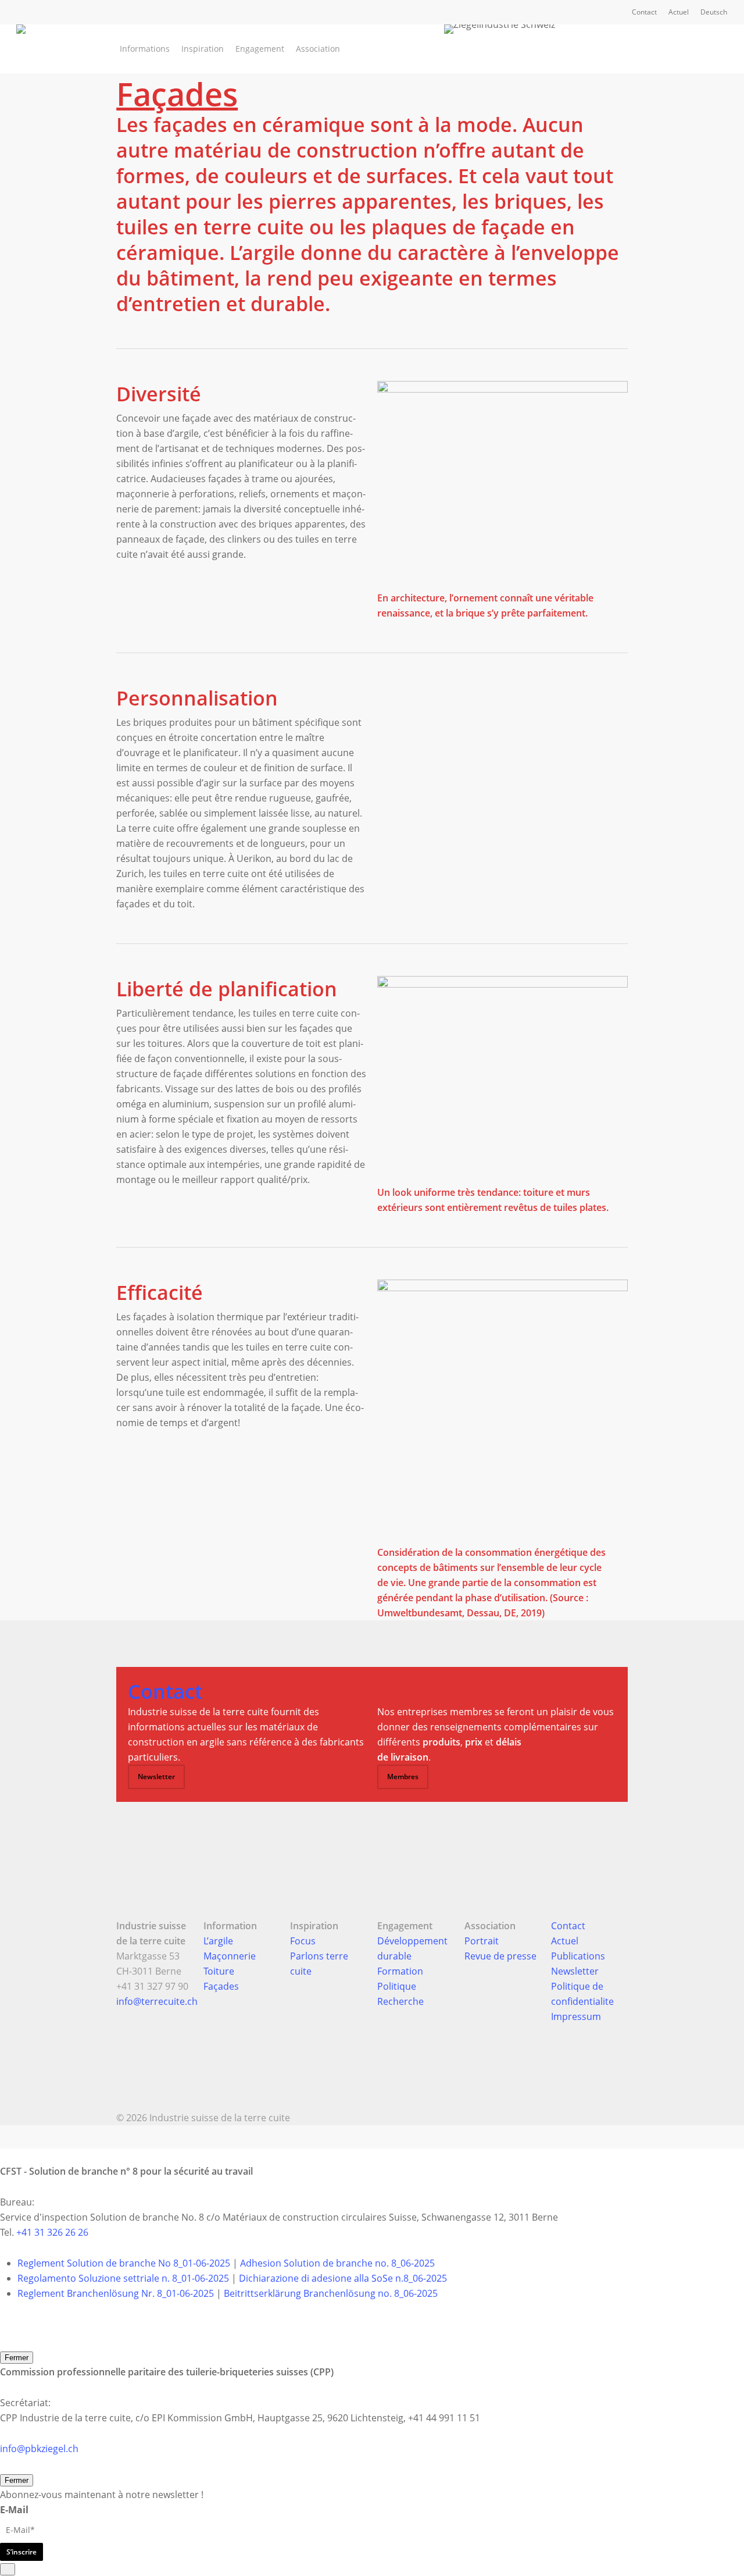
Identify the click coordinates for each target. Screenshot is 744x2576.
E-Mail (14, 2510)
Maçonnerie (230, 1956)
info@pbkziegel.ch (39, 2449)
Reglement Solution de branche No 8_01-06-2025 (124, 2263)
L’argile (218, 1941)
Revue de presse (500, 1956)
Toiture (219, 1971)
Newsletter (575, 1971)
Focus (303, 1941)
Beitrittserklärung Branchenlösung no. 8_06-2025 (331, 2293)
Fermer (17, 2358)
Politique (397, 1986)
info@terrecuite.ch (157, 2001)
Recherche (400, 2001)
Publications (578, 1956)
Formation (400, 1971)
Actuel (565, 1941)
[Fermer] (8, 2569)
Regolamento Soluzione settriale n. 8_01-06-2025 (123, 2278)
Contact (568, 1926)
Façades (221, 1986)
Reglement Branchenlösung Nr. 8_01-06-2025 (116, 2293)
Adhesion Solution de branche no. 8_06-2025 (337, 2263)
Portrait (482, 1941)
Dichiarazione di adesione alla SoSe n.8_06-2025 (343, 2278)
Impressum (576, 2016)
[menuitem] (714, 12)
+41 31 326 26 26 (52, 2232)
